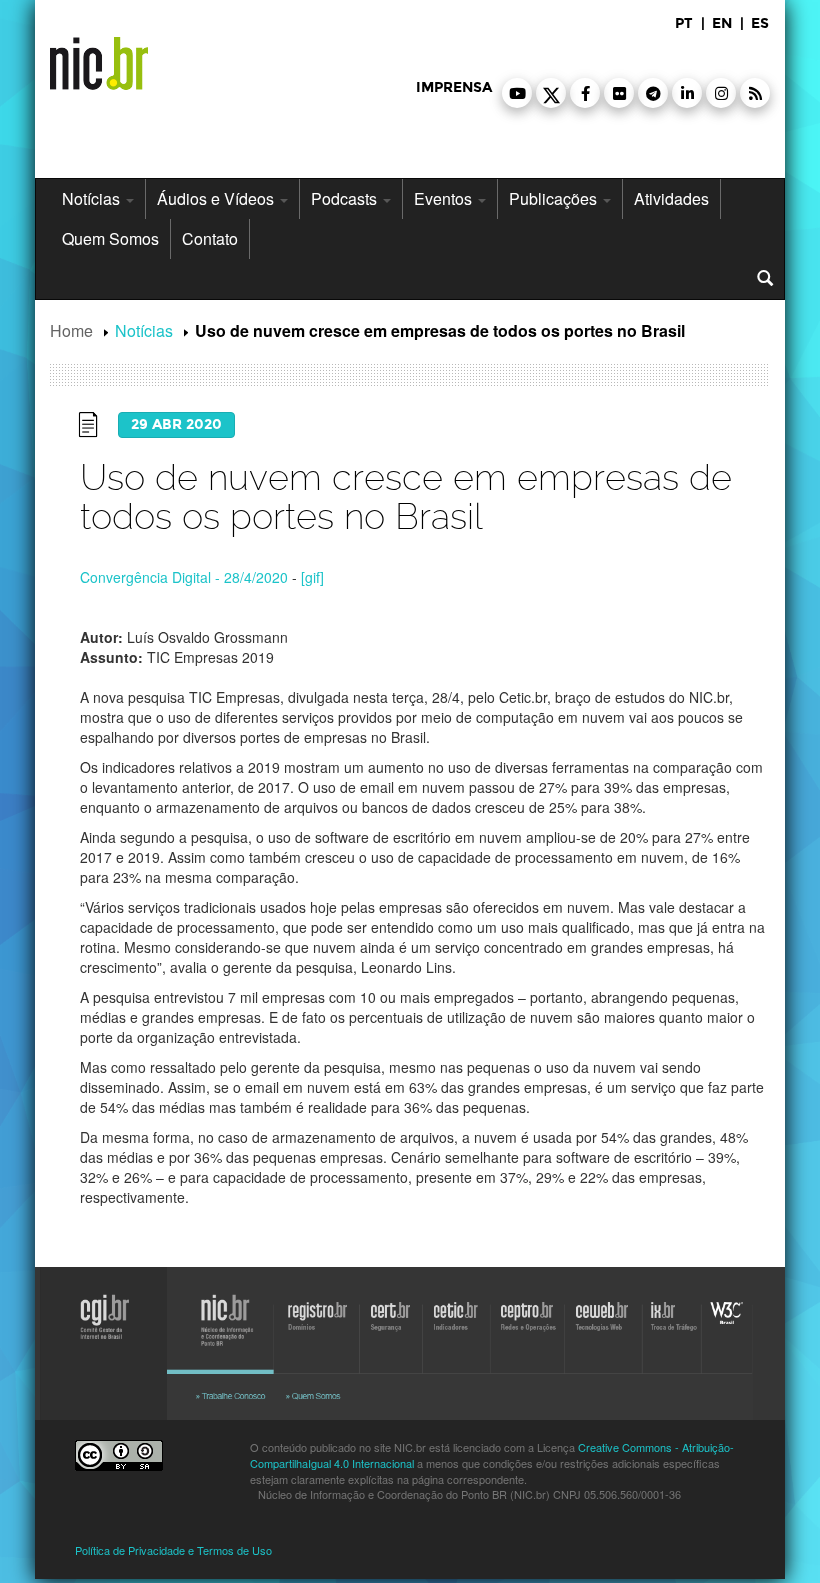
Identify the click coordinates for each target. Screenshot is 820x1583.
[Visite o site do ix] (675, 1335)
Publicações (555, 198)
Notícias (93, 198)
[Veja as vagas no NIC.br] (235, 1395)
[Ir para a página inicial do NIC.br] (99, 56)
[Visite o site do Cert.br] (393, 1335)
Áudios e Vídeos (217, 198)
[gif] (312, 577)
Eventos (445, 198)
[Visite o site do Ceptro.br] (522, 1335)
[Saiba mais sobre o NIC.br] (335, 1395)
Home (71, 330)
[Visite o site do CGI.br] (95, 1339)
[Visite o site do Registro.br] (317, 1335)
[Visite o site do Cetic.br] (455, 1335)
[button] (517, 93)
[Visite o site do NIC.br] (225, 1335)
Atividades (671, 198)
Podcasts (346, 198)
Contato (210, 238)
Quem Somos (110, 238)
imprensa (454, 87)
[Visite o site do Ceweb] (600, 1335)
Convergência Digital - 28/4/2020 (184, 577)
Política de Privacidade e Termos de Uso (173, 1550)
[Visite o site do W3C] (728, 1335)
